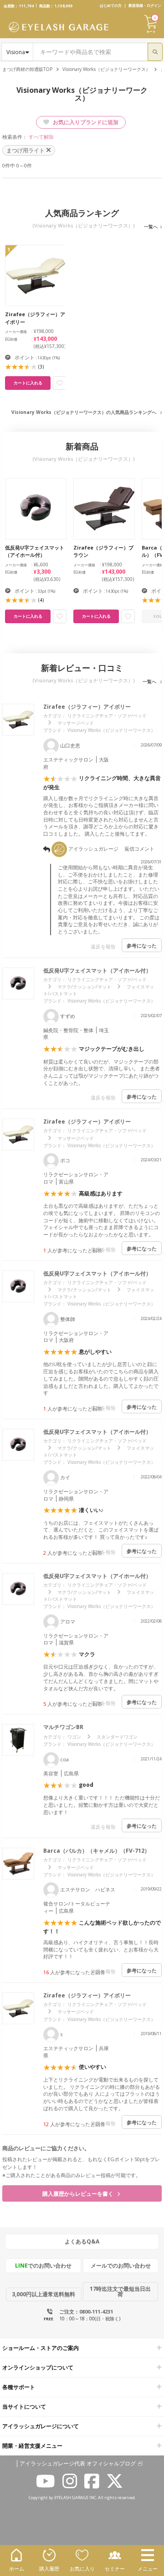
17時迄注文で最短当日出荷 (120, 2291)
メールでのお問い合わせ (121, 2266)
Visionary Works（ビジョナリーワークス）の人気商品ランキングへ (84, 412)
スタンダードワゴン (117, 1737)
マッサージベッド (76, 723)
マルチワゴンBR (63, 1727)
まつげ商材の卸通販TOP (27, 69)
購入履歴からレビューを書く (79, 2194)
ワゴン (74, 1737)
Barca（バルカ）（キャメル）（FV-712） (97, 1851)
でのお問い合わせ (43, 2266)
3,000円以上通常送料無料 (44, 2294)
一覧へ (151, 227)
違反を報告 (103, 946)
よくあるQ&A (82, 2241)
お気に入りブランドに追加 (85, 122)
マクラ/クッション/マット (84, 987)
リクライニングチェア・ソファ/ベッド (107, 716)
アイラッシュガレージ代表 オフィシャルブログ (78, 2464)
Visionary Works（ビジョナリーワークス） (106, 69)
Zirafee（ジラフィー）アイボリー (87, 707)
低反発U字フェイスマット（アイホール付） (97, 970)
